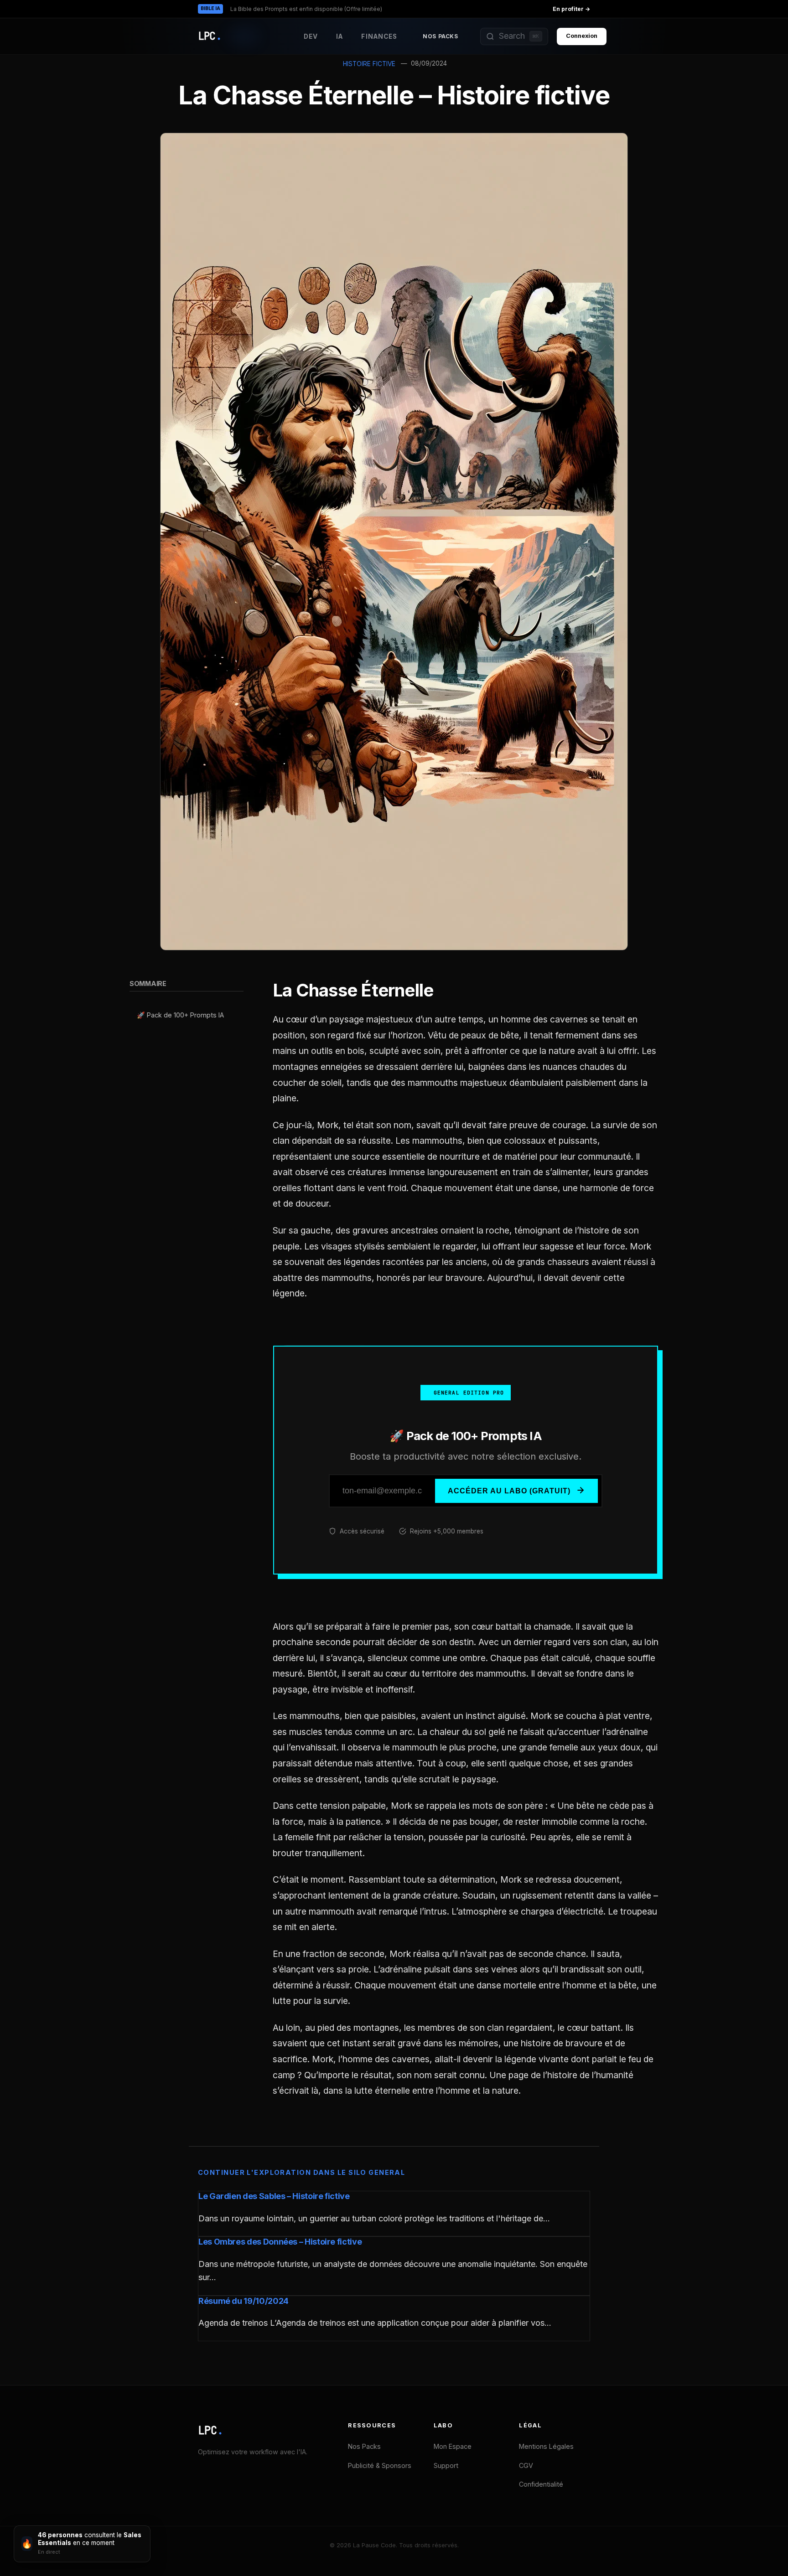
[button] (514, 36)
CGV (526, 2465)
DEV (311, 36)
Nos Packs (440, 36)
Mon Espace (453, 2446)
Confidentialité (541, 2484)
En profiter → (571, 9)
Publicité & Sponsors (380, 2465)
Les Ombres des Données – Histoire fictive (280, 2242)
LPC (211, 2430)
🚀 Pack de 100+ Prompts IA (180, 1015)
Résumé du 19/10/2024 (244, 2301)
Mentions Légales (546, 2446)
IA (340, 36)
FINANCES (379, 36)
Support (446, 2465)
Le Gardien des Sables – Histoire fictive (274, 2196)
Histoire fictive (369, 64)
